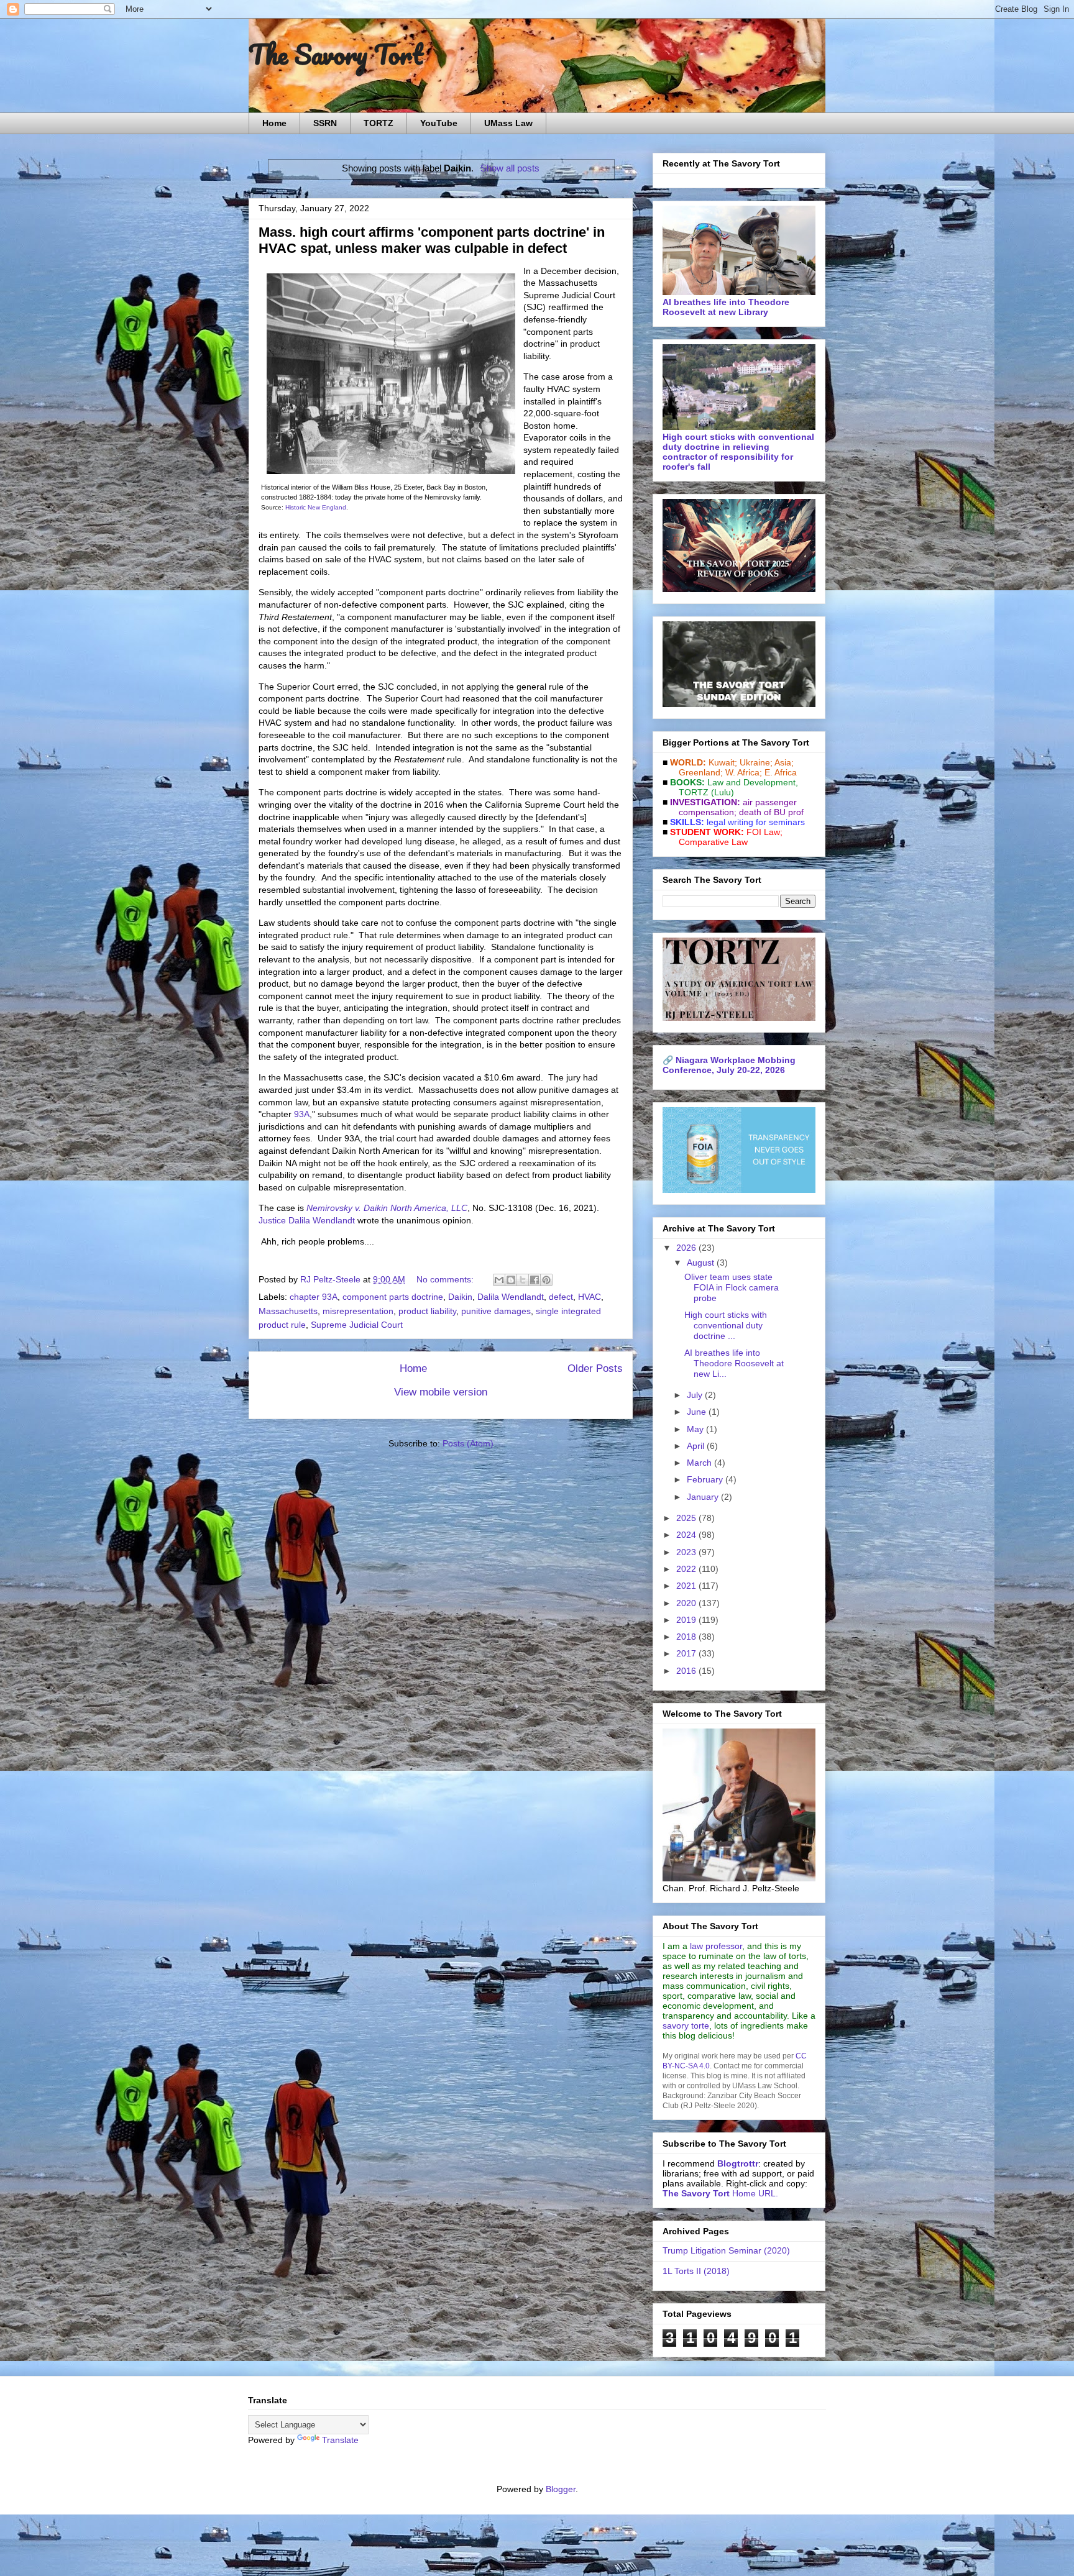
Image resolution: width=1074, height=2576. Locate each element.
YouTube (439, 123)
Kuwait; (723, 762)
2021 (687, 1586)
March (700, 1463)
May (696, 1429)
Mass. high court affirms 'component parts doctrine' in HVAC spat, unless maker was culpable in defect (432, 240)
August (702, 1263)
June (698, 1412)
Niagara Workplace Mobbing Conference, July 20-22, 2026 (729, 1065)
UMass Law (508, 123)
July (696, 1395)
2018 (687, 1637)
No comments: (446, 1279)
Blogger (561, 2489)
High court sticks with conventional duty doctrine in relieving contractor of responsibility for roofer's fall (738, 452)
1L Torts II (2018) (696, 2271)
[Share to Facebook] (535, 1280)
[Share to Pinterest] (546, 1280)
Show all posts (510, 168)
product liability (427, 1311)
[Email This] (499, 1280)
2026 (687, 1248)
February (706, 1479)
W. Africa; (744, 772)
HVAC (590, 1297)
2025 (687, 1518)
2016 (687, 1671)
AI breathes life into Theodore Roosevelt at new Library (726, 307)
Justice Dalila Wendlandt (307, 1220)
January (704, 1497)
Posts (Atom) (468, 1443)
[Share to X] (523, 1280)
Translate (340, 2440)
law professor (716, 1946)
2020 (687, 1603)
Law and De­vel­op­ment (751, 782)
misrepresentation (358, 1311)
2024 (687, 1535)
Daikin (460, 1297)
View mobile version (441, 1392)
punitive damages (496, 1311)
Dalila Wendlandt (511, 1297)
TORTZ (379, 123)
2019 (687, 1620)
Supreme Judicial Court (357, 1325)
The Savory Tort (336, 54)
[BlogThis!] (511, 1280)
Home (274, 123)
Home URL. (720, 2193)
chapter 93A (314, 1297)
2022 (687, 1569)
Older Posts (595, 1368)
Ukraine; (756, 762)
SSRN (325, 123)
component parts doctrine (393, 1297)
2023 (687, 1552)
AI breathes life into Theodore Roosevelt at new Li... (734, 1363)
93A (302, 1114)
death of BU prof (771, 812)
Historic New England (316, 507)
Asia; (784, 762)
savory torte (686, 2026)
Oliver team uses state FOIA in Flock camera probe (732, 1287)
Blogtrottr (738, 2163)
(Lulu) (723, 792)
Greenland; (701, 772)
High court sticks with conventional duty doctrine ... (726, 1325)
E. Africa (781, 772)
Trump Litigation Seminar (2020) (726, 2250)
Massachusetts (288, 1311)
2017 (687, 1653)
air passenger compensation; (734, 807)
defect (561, 1297)
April (697, 1446)
